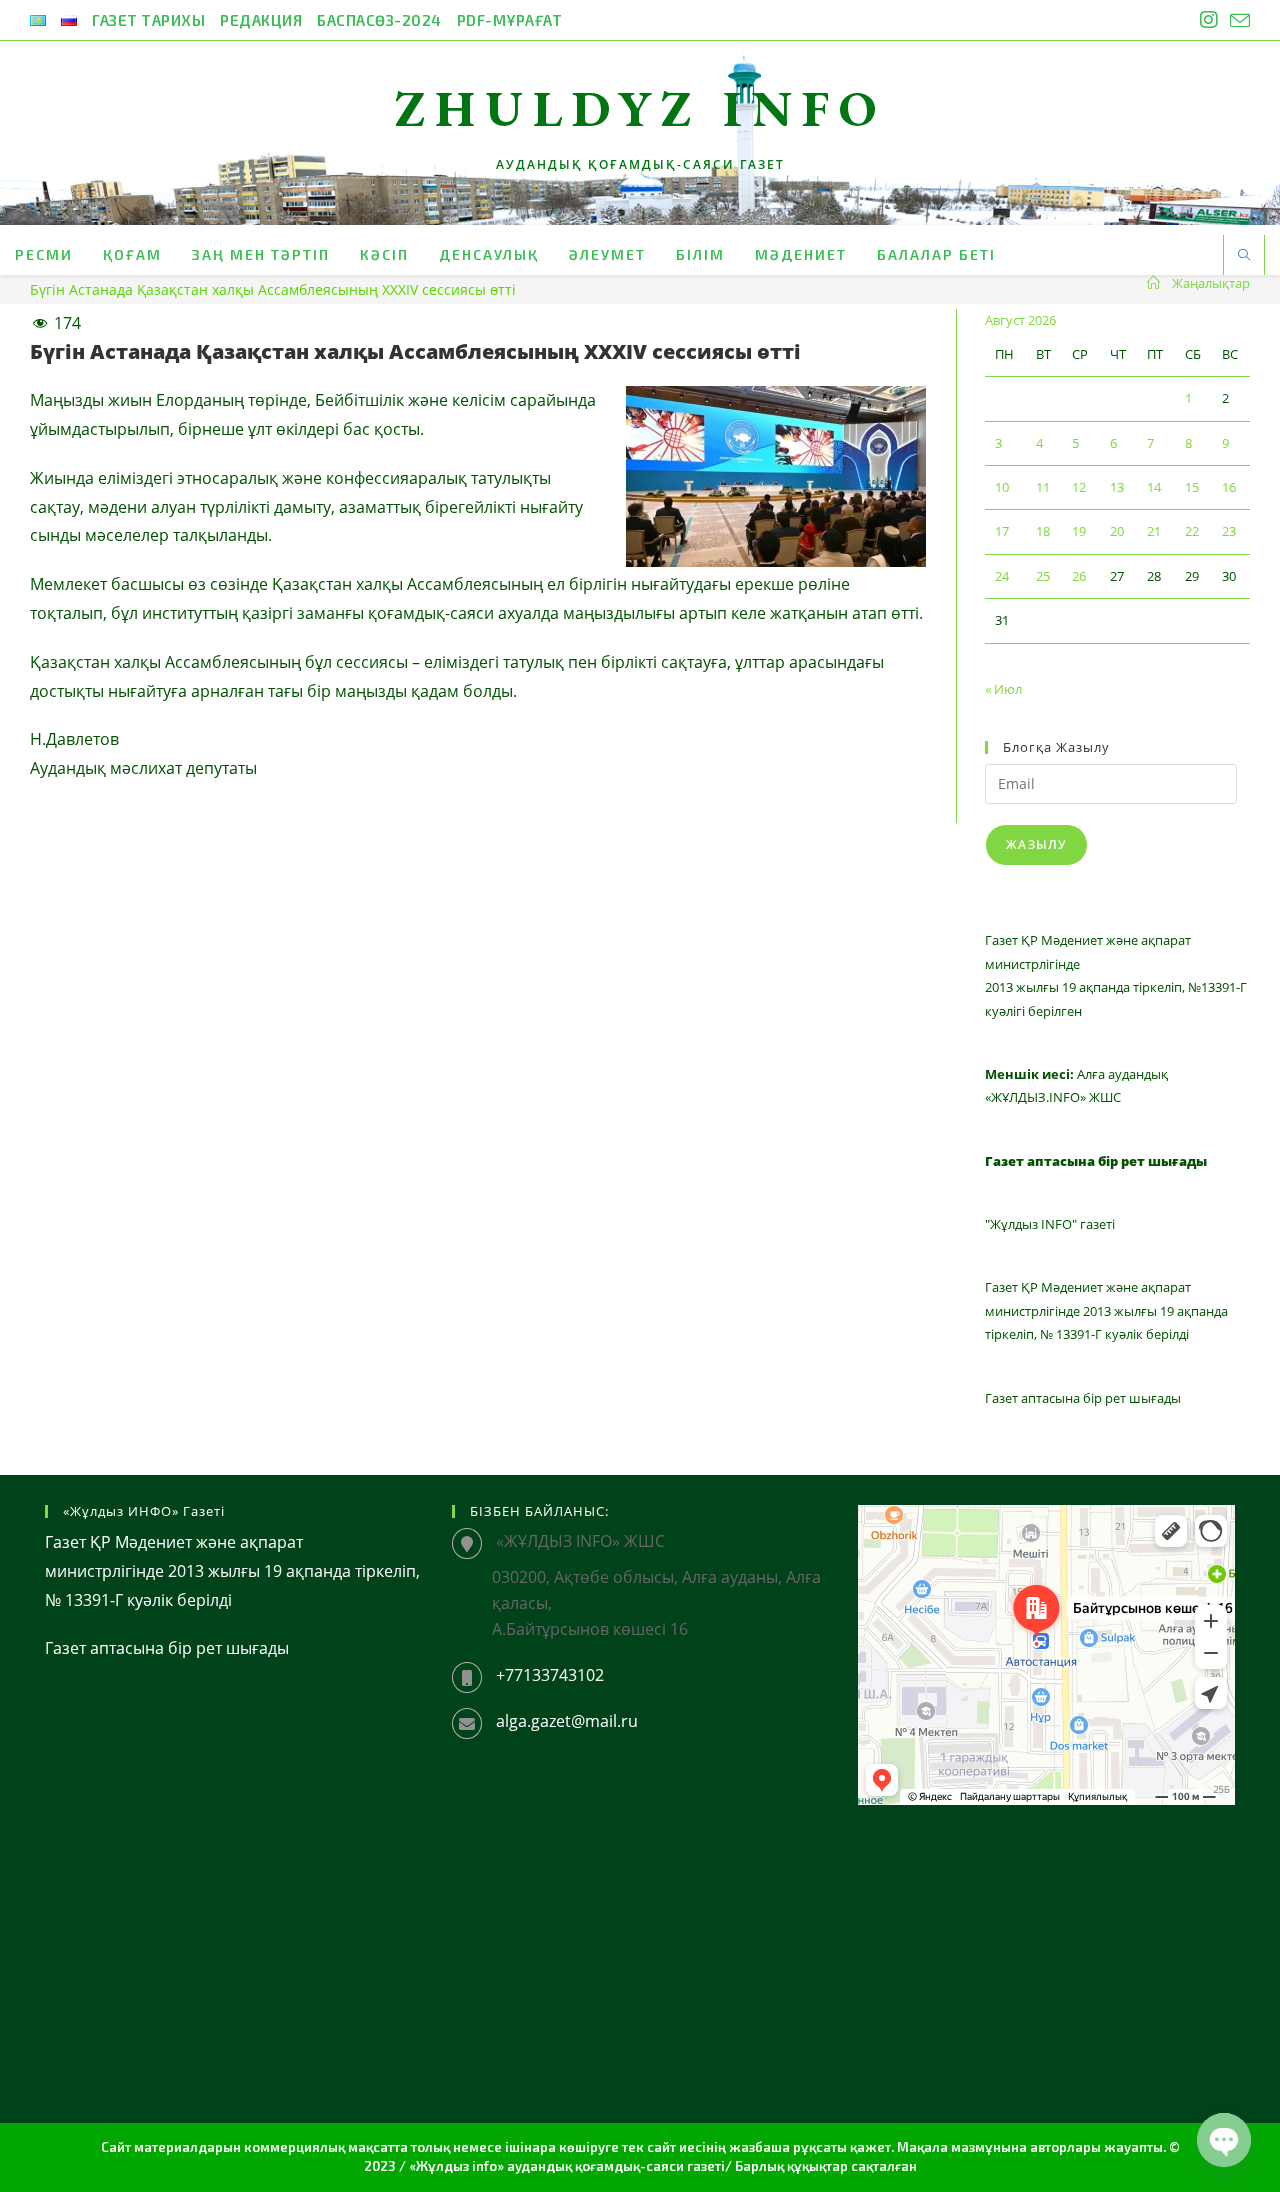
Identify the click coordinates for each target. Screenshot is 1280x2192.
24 (1002, 576)
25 (1043, 576)
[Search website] (1244, 256)
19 (1079, 531)
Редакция (261, 20)
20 (1117, 531)
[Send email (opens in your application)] (1237, 21)
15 (1192, 487)
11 (1043, 487)
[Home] (1153, 283)
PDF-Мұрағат (510, 20)
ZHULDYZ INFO (640, 108)
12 (1079, 487)
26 (1079, 576)
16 (1229, 487)
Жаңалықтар (1211, 283)
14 (1154, 487)
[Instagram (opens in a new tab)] (1209, 20)
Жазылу (1036, 844)
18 (1043, 531)
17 (1002, 531)
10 (1002, 487)
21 (1154, 531)
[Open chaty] (1224, 2140)
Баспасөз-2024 (379, 20)
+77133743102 (550, 1675)
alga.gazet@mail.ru (567, 1721)
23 (1229, 531)
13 (1117, 487)
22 (1192, 531)
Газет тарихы (148, 20)
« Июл (1003, 689)
